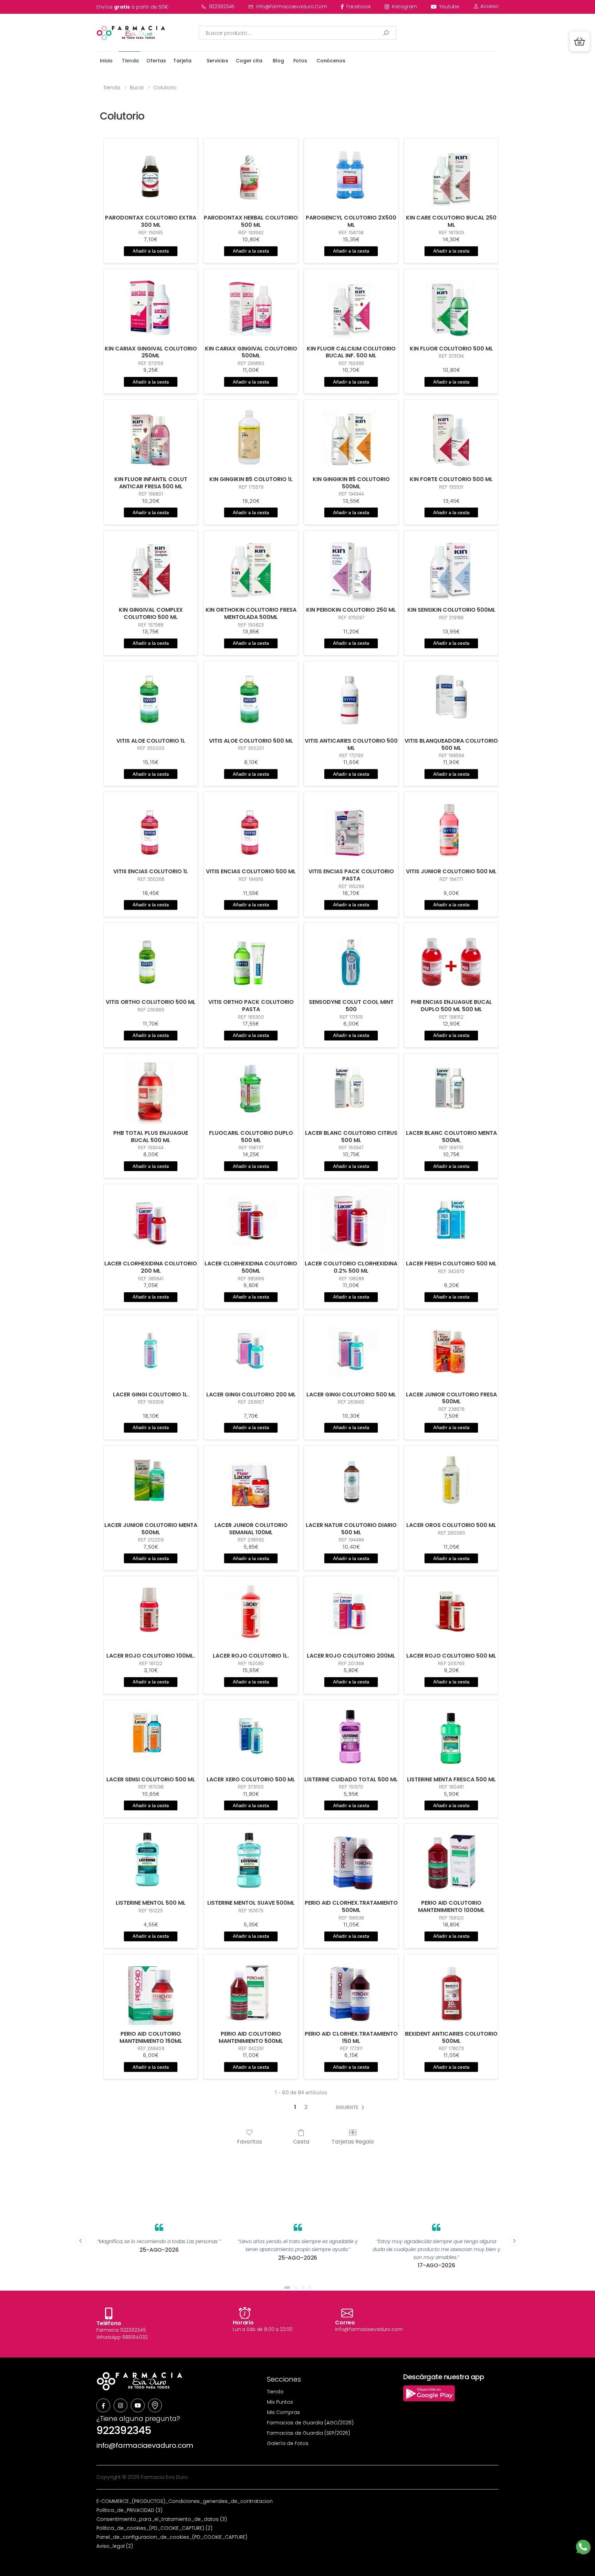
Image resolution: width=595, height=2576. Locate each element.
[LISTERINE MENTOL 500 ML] (151, 1859)
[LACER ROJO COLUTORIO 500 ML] (451, 1612)
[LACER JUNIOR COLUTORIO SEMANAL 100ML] (251, 1481)
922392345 (222, 7)
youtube (449, 7)
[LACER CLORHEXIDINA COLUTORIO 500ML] (251, 1219)
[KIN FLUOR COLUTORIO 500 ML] (451, 304)
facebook (359, 7)
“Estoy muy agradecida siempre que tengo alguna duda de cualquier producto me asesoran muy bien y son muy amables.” (298, 2249)
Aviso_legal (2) (115, 2546)
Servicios (217, 61)
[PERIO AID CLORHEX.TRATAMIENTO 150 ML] (351, 1990)
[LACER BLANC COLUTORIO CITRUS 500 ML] (351, 1089)
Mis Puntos (280, 2402)
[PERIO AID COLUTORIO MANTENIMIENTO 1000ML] (451, 1859)
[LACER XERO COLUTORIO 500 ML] (251, 1735)
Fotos (300, 61)
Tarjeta (182, 61)
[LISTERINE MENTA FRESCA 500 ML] (451, 1735)
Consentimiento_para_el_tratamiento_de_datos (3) (162, 2519)
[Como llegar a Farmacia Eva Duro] (155, 2405)
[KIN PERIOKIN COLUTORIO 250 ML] (351, 566)
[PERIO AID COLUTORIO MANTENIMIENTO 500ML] (251, 1990)
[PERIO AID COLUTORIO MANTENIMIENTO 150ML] (151, 1990)
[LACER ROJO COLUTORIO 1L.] (251, 1612)
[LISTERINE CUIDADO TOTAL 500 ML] (351, 1735)
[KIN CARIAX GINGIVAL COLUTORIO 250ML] (151, 304)
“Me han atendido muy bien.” (436, 2241)
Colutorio (165, 87)
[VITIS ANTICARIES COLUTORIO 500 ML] (351, 697)
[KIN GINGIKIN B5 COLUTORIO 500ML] (351, 435)
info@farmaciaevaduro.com (292, 7)
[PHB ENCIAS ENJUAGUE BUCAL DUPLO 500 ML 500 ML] (451, 958)
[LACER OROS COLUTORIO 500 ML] (451, 1481)
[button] (580, 41)
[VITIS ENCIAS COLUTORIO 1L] (151, 827)
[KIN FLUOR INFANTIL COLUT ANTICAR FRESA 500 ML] (151, 435)
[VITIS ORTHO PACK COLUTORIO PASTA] (251, 958)
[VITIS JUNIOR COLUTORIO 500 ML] (451, 827)
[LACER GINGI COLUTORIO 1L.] (151, 1350)
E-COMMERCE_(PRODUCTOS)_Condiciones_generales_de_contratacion (185, 2501)
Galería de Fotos (288, 2443)
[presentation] (81, 2241)
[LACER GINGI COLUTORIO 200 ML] (251, 1350)
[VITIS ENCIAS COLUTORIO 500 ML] (251, 827)
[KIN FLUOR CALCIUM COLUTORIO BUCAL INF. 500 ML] (351, 304)
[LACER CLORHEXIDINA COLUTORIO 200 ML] (151, 1219)
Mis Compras (283, 2412)
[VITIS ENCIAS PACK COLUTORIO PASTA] (351, 827)
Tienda (130, 61)
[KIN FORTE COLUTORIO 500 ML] (451, 435)
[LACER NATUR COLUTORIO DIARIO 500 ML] (351, 1481)
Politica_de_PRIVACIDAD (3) (129, 2510)
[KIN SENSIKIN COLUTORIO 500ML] (451, 566)
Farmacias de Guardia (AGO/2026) (310, 2423)
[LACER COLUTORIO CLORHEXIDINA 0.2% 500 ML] (351, 1219)
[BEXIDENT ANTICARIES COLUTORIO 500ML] (451, 1990)
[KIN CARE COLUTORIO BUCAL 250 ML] (451, 174)
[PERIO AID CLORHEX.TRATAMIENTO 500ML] (351, 1859)
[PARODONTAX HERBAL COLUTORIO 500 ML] (251, 174)
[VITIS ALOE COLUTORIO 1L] (151, 697)
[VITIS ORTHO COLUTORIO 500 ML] (151, 958)
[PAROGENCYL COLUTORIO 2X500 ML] (351, 174)
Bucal (137, 87)
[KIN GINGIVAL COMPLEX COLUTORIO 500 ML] (151, 566)
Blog (278, 61)
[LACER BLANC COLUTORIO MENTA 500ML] (451, 1089)
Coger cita (249, 61)
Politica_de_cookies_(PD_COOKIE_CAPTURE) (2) (154, 2528)
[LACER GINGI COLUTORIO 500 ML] (351, 1350)
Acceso (489, 6)
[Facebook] (103, 2405)
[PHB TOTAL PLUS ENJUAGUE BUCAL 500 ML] (151, 1089)
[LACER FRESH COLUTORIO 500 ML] (451, 1219)
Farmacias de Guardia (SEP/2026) (309, 2433)
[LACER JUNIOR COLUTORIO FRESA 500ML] (451, 1350)
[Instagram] (121, 2405)
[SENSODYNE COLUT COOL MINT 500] (351, 958)
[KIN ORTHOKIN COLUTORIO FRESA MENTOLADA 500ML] (251, 566)
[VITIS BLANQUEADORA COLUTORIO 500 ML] (451, 697)
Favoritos (249, 2141)
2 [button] (306, 2107)
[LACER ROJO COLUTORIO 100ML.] (151, 1612)
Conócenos (331, 61)
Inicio (106, 61)
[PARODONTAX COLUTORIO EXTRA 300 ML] (151, 174)
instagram (405, 7)
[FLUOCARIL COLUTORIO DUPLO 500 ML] (251, 1089)
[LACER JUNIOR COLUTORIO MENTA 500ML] (151, 1481)
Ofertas (156, 61)
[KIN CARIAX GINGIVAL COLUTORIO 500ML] (251, 304)
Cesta (301, 2141)
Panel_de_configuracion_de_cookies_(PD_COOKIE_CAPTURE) (172, 2537)
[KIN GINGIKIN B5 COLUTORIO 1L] (251, 435)
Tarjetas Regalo (353, 2141)
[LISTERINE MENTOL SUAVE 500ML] (251, 1859)
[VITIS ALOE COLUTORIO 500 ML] (251, 697)
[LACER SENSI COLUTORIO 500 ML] (151, 1735)
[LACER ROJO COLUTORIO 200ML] (351, 1612)
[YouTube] (138, 2405)
